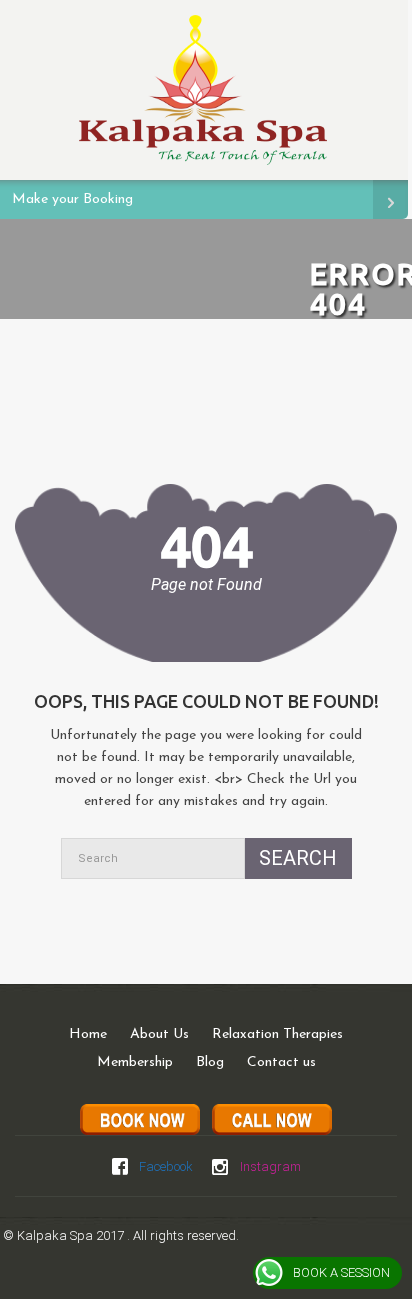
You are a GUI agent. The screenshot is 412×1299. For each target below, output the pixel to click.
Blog (210, 1062)
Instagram (270, 1166)
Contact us (281, 1062)
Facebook (166, 1166)
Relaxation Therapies (277, 1034)
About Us (159, 1034)
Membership (135, 1062)
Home (88, 1034)
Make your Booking (72, 199)
